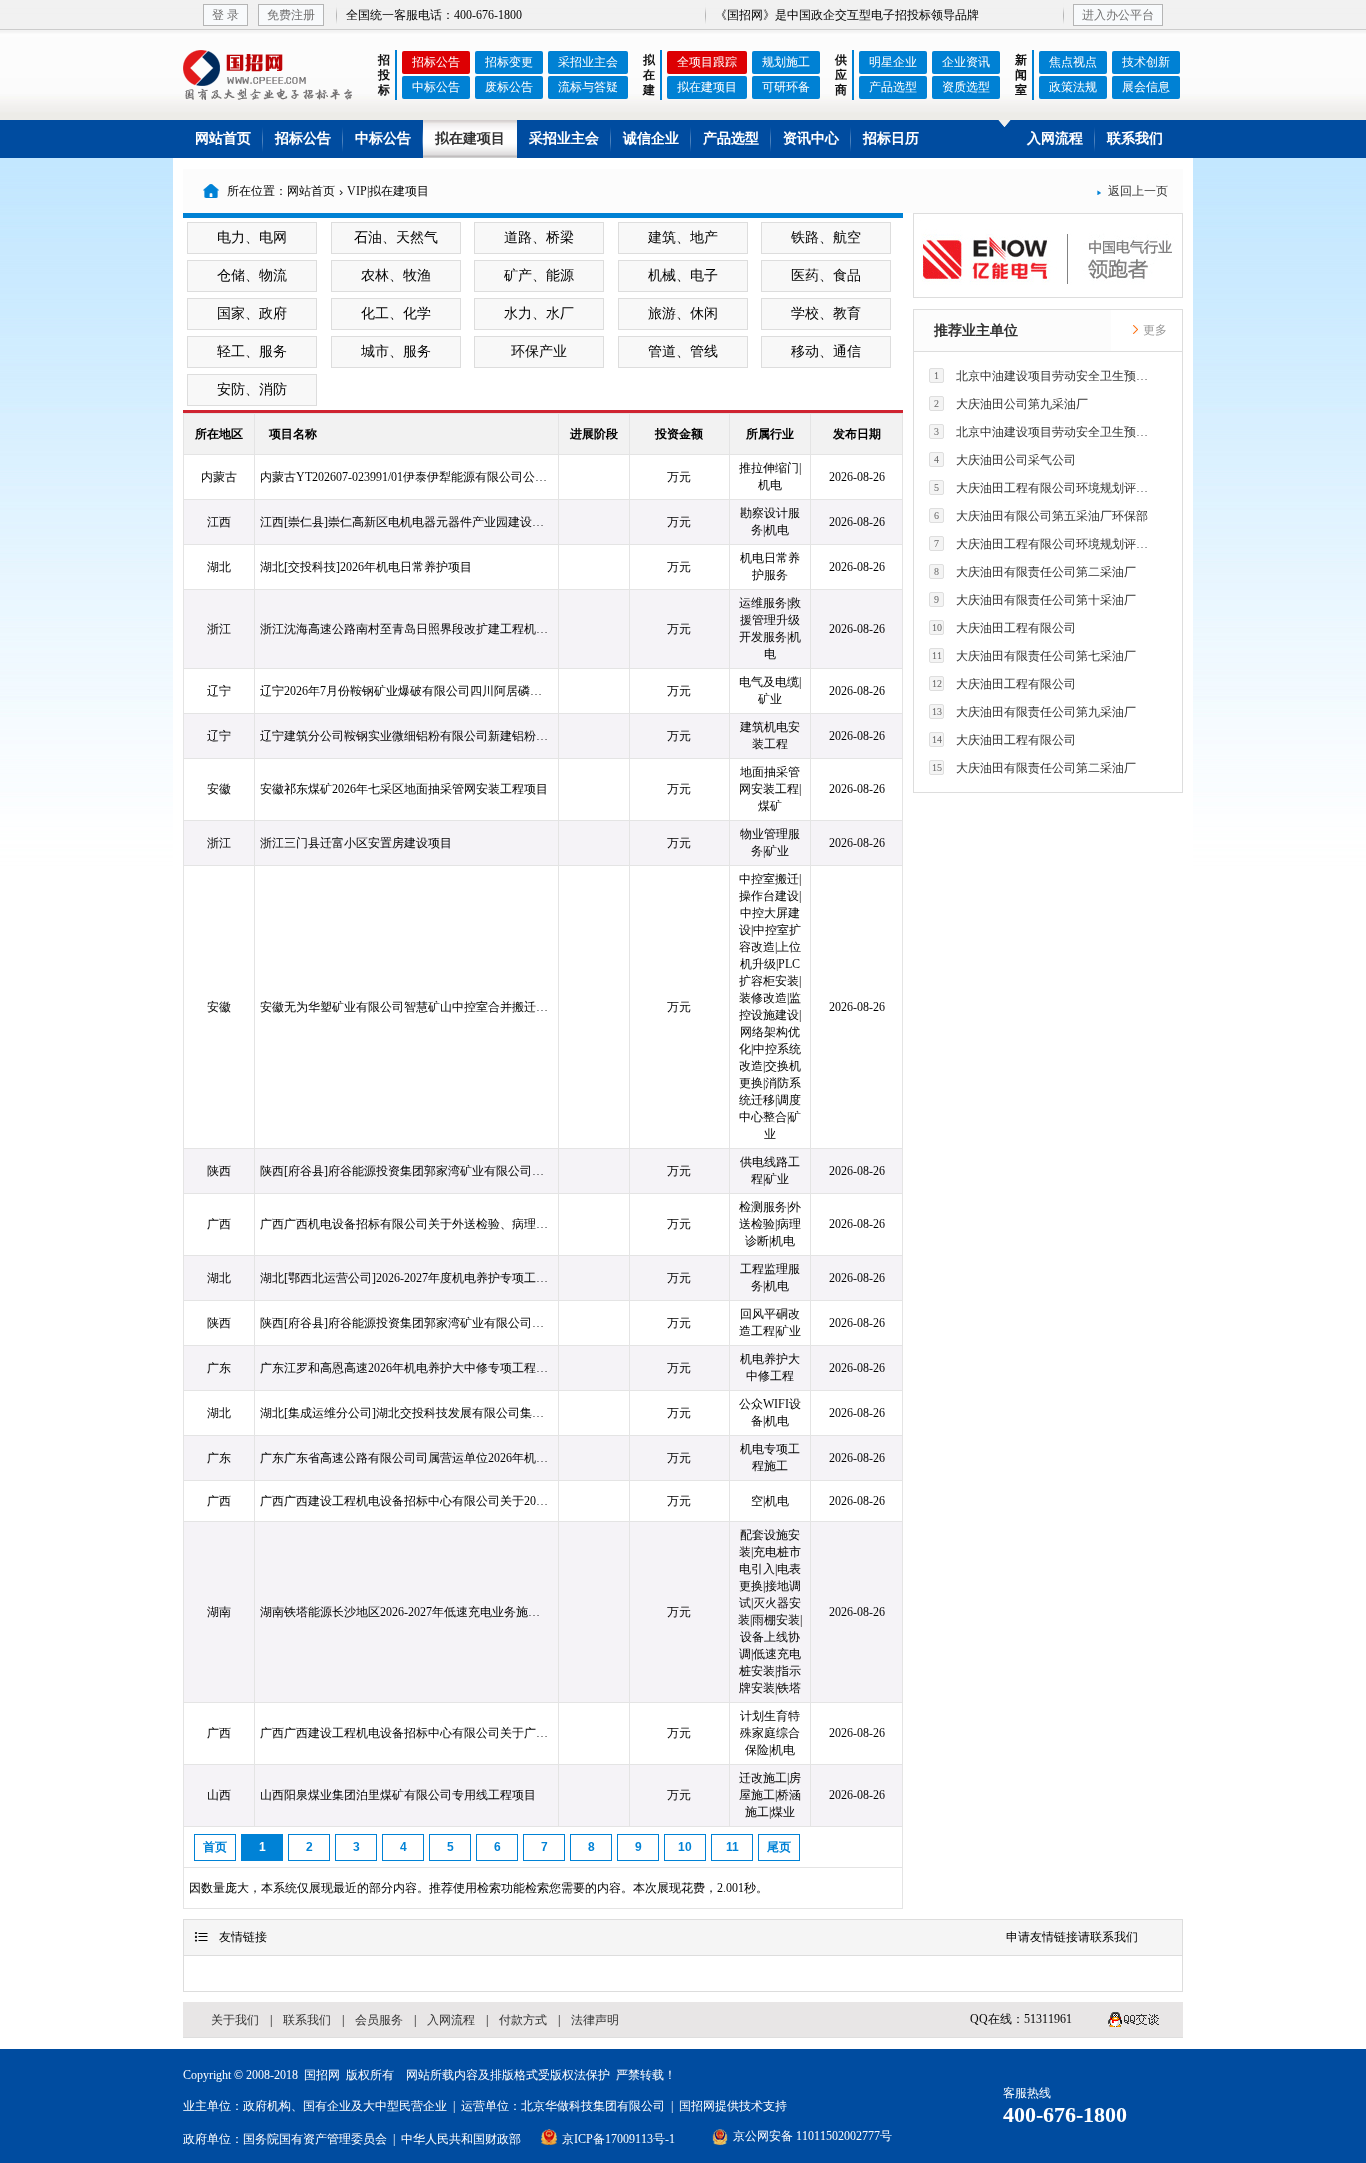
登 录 (225, 15)
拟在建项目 (707, 87)
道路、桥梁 (539, 237)
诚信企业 (651, 138)
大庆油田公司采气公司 (1005, 460)
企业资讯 (966, 62)
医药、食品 (826, 275)
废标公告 (509, 87)
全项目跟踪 (707, 62)
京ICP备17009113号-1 (618, 2139)
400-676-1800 (1065, 2114)
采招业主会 (588, 62)
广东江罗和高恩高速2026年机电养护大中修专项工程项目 (405, 1368)
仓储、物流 (252, 275)
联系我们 (1135, 138)
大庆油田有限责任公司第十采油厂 (1035, 600)
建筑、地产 (683, 237)
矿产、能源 (539, 275)
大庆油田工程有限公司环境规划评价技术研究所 (1046, 488)
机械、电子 (683, 275)
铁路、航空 (826, 237)
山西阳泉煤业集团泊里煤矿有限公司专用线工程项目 (398, 1795)
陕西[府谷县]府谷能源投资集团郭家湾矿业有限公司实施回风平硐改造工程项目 (405, 1323)
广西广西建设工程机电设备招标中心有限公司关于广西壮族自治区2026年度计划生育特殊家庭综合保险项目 (405, 1733)
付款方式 (523, 2020)
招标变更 (509, 62)
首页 (215, 1847)
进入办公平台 (1118, 15)
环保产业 (539, 351)
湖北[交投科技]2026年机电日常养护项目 (366, 567)
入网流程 (1055, 138)
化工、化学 (396, 313)
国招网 (322, 2075)
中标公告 (436, 87)
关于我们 (235, 2020)
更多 (1153, 330)
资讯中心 (811, 138)
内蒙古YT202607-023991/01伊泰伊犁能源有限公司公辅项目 (405, 477)
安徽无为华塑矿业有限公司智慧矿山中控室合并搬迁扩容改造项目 (405, 1007)
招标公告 (436, 62)
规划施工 (786, 62)
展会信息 (1146, 87)
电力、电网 (252, 237)
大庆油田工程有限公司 (1004, 628)
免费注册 (291, 15)
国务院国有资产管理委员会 (315, 2139)
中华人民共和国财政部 (461, 2139)
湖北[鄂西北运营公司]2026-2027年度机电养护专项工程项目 (405, 1278)
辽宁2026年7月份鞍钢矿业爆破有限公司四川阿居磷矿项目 (405, 691)
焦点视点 (1073, 62)
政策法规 (1073, 87)
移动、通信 (826, 351)
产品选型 (893, 87)
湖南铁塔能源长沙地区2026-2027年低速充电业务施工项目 (405, 1612)
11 (732, 1847)
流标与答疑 (588, 87)
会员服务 (379, 2020)
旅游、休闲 (683, 313)
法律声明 (595, 2020)
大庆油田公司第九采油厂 (1011, 404)
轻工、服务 (252, 351)
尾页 (779, 1847)
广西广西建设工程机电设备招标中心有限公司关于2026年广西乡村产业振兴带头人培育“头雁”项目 (405, 1501)
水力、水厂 (539, 313)
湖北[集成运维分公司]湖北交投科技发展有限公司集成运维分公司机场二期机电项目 (405, 1413)
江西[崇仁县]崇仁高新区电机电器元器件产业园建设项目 (405, 522)
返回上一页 (1132, 191)
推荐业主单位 (976, 330)
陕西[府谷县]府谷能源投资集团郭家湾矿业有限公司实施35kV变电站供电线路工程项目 (405, 1171)
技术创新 (1146, 62)
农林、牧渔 (396, 275)
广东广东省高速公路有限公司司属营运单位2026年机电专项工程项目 (405, 1458)
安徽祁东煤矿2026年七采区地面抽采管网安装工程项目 (404, 789)
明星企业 (893, 62)
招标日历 (891, 138)
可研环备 (786, 87)
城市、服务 (396, 351)
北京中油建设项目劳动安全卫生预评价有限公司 (1046, 376)
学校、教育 (826, 313)
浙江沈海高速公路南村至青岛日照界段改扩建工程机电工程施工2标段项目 (405, 629)
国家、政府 (252, 313)
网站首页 (223, 138)
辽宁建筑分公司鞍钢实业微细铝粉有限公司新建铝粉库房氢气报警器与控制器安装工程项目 (405, 736)
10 (685, 1847)
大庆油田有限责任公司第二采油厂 (1035, 572)
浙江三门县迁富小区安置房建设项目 (356, 843)
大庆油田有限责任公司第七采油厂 (1034, 656)
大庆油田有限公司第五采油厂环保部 (1041, 516)
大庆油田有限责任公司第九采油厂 (1034, 712)
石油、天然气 (396, 237)
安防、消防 (252, 389)
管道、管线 (683, 351)
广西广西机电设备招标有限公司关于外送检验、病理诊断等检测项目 (405, 1224)
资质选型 (966, 87)
